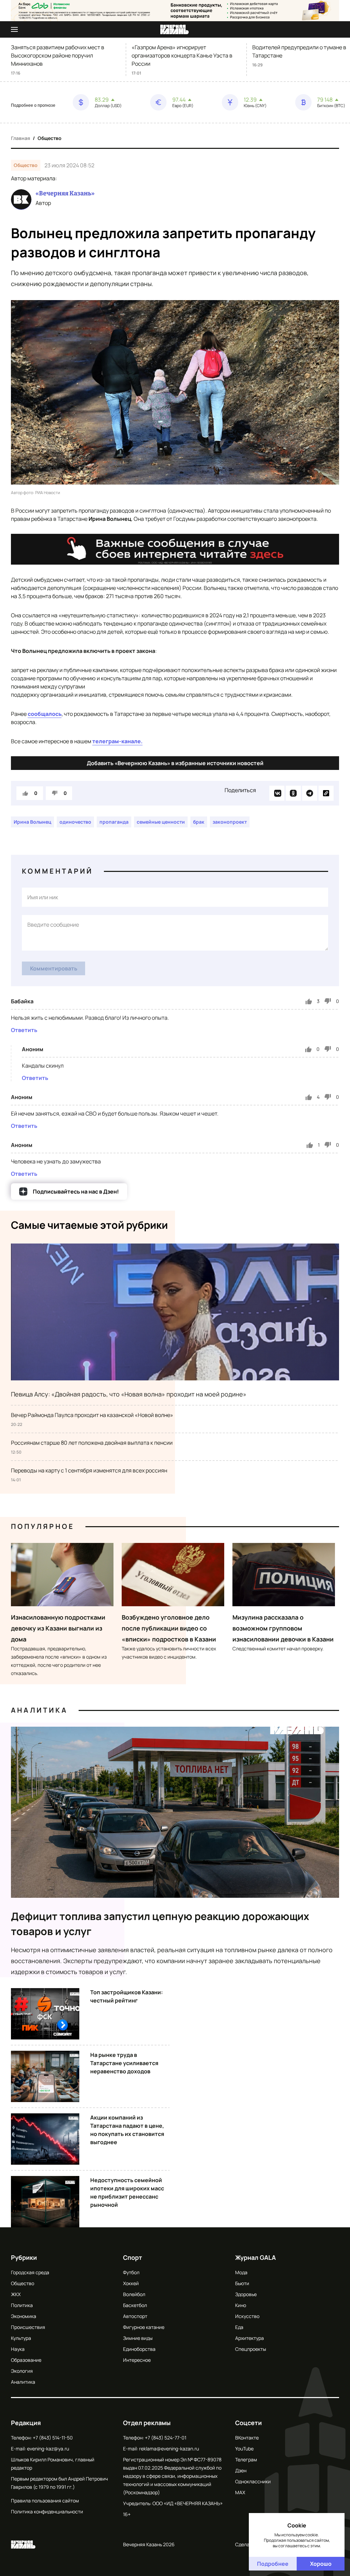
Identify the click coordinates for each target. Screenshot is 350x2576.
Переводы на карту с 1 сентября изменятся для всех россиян (89, 1470)
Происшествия (28, 2327)
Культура (21, 2338)
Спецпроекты (251, 2349)
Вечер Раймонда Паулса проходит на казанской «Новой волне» (92, 1415)
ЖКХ (16, 2294)
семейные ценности (161, 822)
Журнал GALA (255, 2257)
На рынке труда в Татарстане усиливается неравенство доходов (124, 2063)
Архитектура (250, 2338)
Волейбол (134, 2294)
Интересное (137, 2360)
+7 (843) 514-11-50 (53, 2438)
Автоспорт (135, 2316)
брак (199, 822)
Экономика (24, 2316)
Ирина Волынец (32, 822)
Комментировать (54, 968)
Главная (21, 138)
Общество (50, 138)
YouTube (244, 2449)
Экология (22, 2371)
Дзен (241, 2470)
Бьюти (242, 2283)
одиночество (75, 822)
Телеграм (246, 2459)
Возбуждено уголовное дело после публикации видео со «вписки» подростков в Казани (169, 1628)
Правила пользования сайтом (45, 2501)
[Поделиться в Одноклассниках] (293, 793)
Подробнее (273, 2564)
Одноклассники (253, 2481)
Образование (26, 2360)
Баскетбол (135, 2305)
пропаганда (114, 822)
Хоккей (131, 2283)
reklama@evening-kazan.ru (169, 2449)
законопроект (230, 822)
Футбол (131, 2272)
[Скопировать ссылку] (326, 793)
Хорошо (321, 2564)
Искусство (247, 2316)
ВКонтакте (247, 2438)
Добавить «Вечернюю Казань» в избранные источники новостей (175, 763)
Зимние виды (138, 2338)
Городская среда (30, 2272)
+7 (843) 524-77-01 (166, 2438)
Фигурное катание (144, 2327)
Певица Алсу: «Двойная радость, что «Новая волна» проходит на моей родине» (129, 1394)
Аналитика (39, 1710)
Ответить (24, 1030)
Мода (241, 2272)
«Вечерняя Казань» (65, 193)
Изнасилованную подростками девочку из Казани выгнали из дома (58, 1628)
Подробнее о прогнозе (33, 105)
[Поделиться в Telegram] (310, 793)
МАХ (240, 2492)
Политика (22, 2305)
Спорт (133, 2257)
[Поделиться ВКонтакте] (277, 793)
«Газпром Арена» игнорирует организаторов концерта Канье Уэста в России (182, 55)
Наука (18, 2349)
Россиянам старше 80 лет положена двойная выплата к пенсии (92, 1443)
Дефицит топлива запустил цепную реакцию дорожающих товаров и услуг (160, 1924)
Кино (241, 2305)
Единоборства (139, 2349)
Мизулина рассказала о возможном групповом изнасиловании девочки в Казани (283, 1628)
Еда (239, 2327)
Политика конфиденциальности (47, 2511)
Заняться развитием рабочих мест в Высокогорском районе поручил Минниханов (58, 55)
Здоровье (246, 2294)
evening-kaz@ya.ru (48, 2449)
